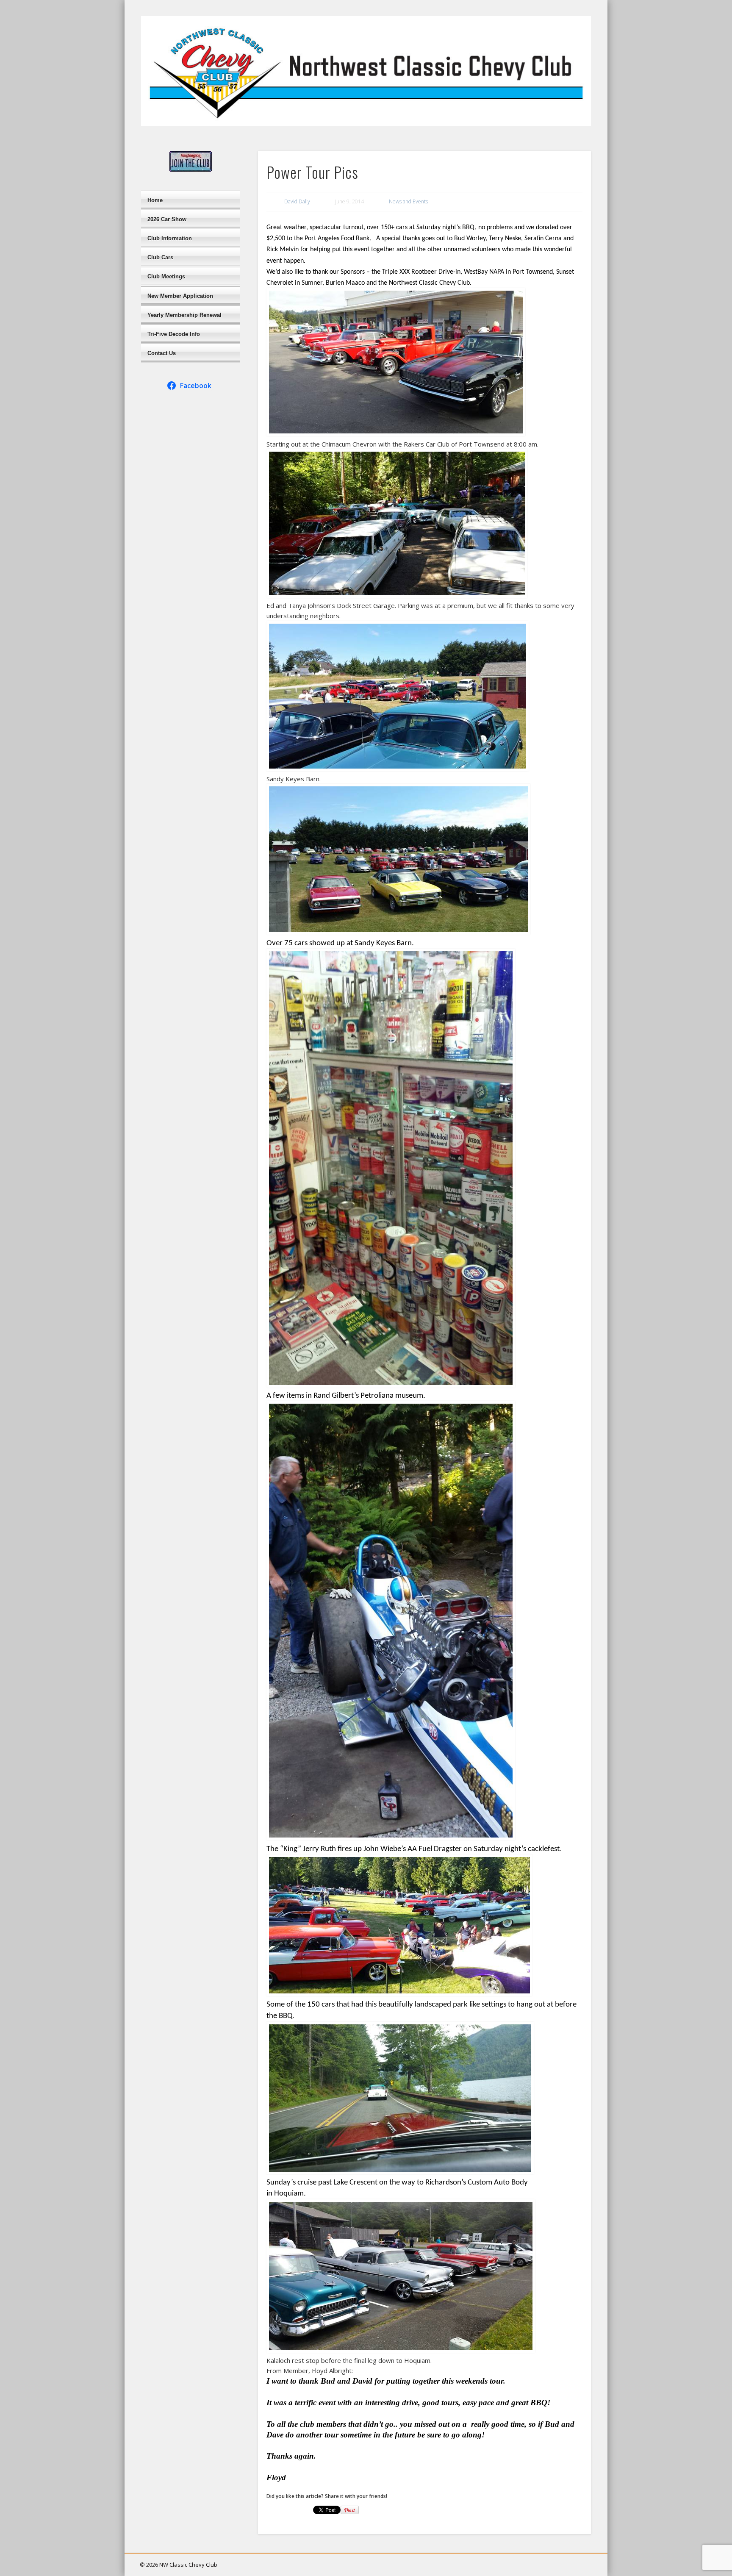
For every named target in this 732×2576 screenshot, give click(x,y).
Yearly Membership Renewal (184, 315)
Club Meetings (166, 276)
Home (155, 200)
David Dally (297, 201)
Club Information (170, 238)
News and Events (408, 201)
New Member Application (180, 296)
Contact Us (162, 353)
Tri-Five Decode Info (174, 334)
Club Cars (160, 257)
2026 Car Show (167, 219)
